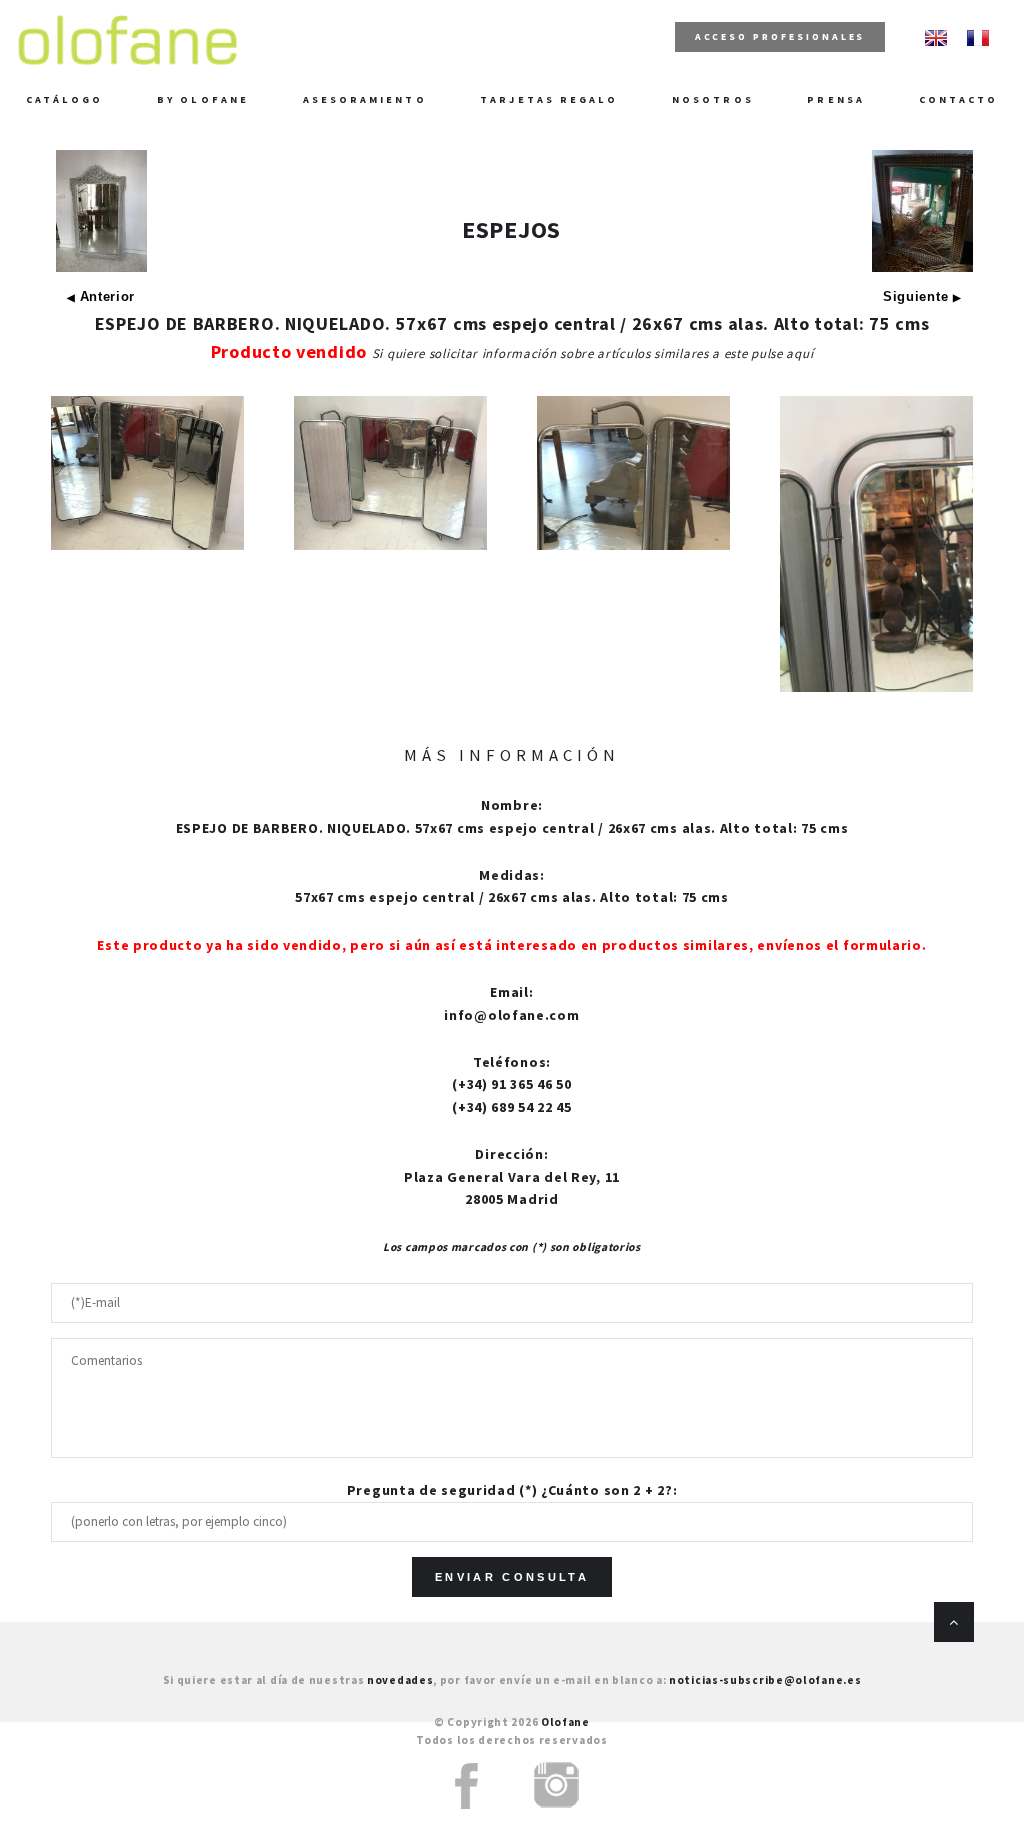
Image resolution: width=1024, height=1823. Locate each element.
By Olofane (203, 99)
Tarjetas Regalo (549, 99)
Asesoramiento (365, 99)
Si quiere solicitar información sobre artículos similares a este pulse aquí (593, 353)
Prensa (835, 99)
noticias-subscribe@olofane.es (765, 1680)
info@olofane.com (511, 1015)
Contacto (959, 99)
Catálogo (65, 99)
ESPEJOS (511, 229)
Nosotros (713, 99)
